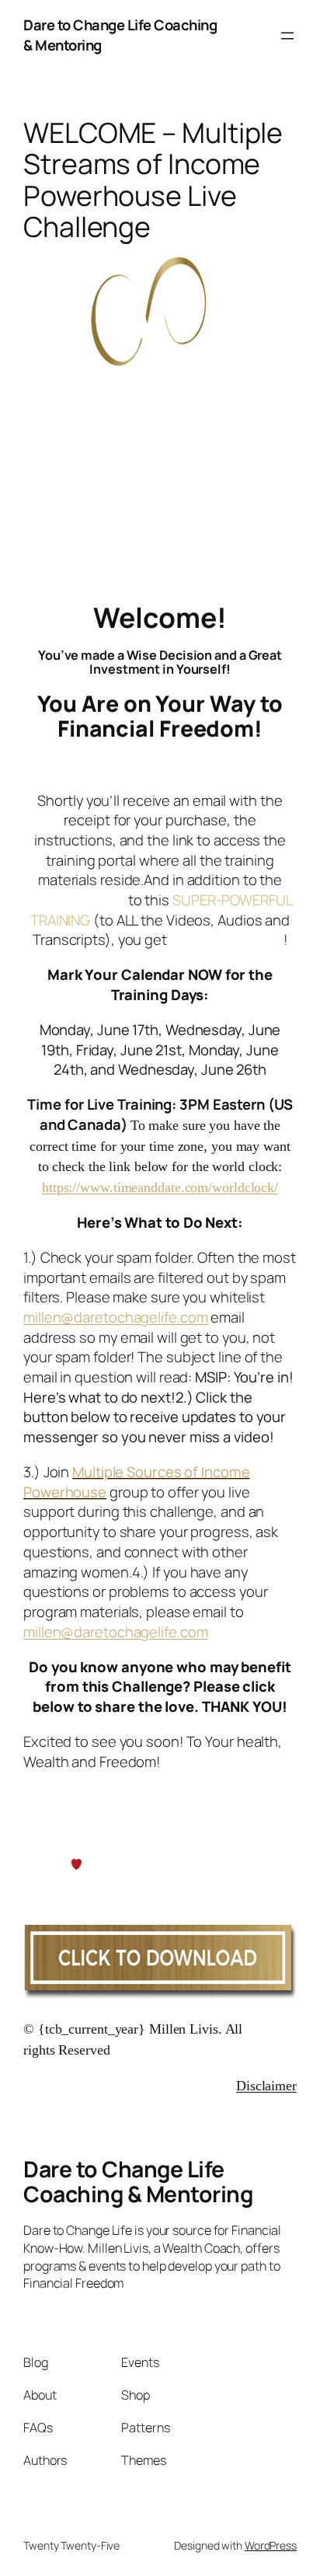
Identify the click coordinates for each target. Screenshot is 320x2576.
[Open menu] (287, 36)
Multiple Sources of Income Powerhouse (137, 1482)
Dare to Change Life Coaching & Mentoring (120, 35)
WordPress (271, 2545)
